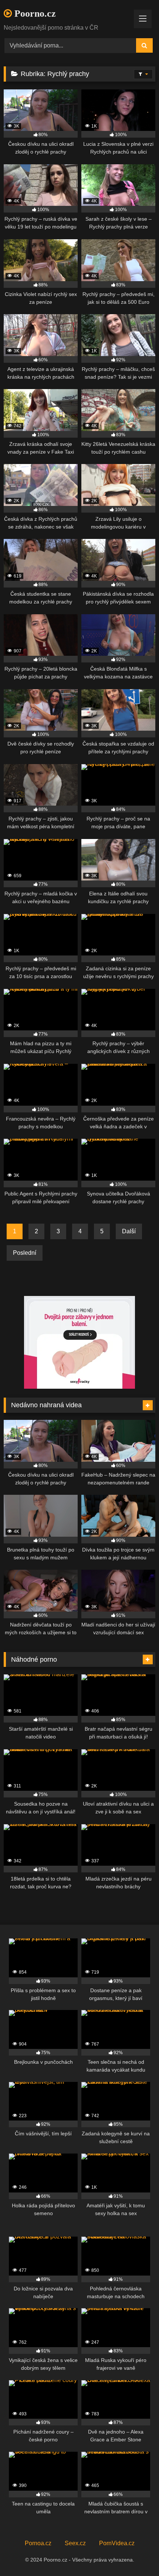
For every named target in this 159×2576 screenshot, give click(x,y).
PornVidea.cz (117, 2543)
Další (129, 1231)
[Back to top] (136, 2554)
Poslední (25, 1253)
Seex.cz (75, 2543)
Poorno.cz (34, 14)
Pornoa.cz (38, 2543)
